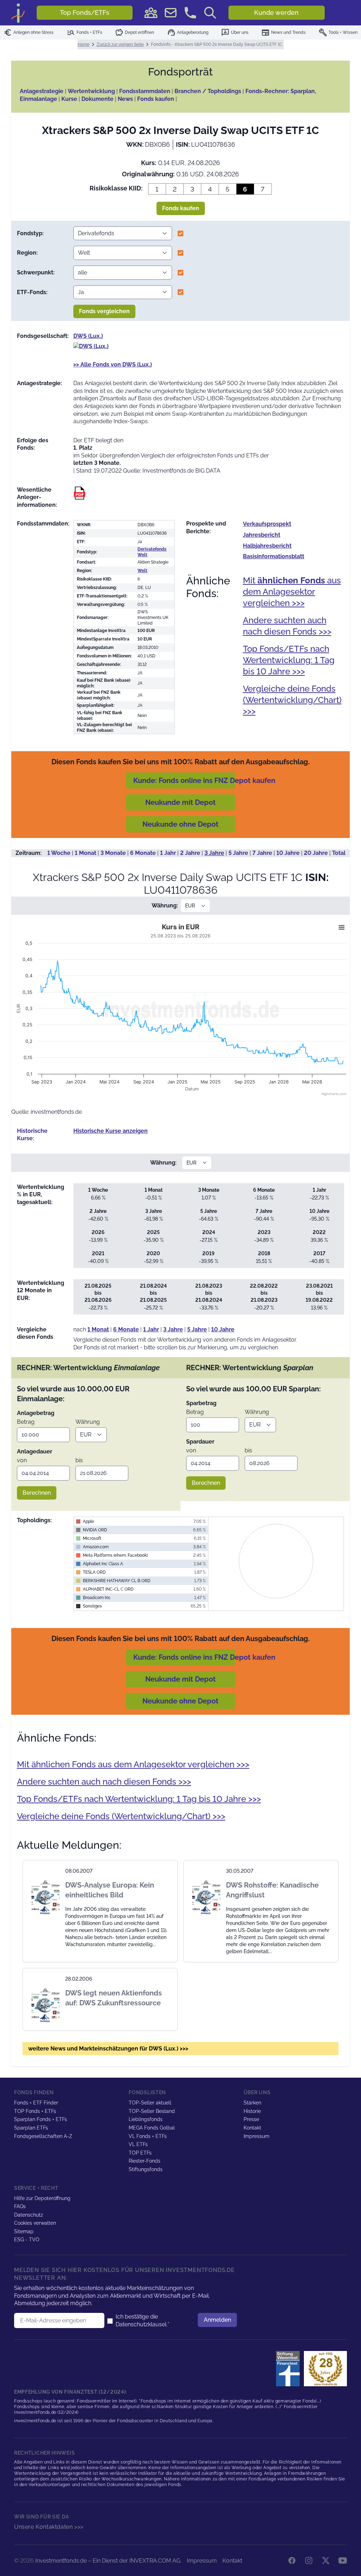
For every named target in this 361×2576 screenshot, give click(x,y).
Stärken (252, 2103)
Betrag (26, 1422)
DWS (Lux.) (88, 336)
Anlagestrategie (42, 91)
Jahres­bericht (262, 535)
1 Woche (59, 853)
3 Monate (113, 853)
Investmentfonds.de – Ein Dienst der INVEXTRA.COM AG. (108, 2561)
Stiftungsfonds (146, 2169)
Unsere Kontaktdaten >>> (49, 2527)
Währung (88, 1422)
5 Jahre (238, 853)
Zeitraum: (29, 853)
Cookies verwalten (35, 2223)
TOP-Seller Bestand (152, 2111)
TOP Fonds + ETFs (35, 2111)
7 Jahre (262, 853)
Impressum (256, 2136)
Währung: (165, 906)
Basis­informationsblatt (274, 556)
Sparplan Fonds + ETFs (41, 2119)
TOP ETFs (140, 2153)
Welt (142, 571)
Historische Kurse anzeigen (111, 1131)
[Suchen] (210, 13)
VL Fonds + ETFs (148, 2136)
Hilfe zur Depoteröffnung (42, 2198)
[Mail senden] (171, 13)
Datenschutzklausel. (142, 2324)
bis (79, 1460)
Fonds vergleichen (104, 311)
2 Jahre (190, 853)
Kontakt (252, 2128)
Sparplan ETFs (31, 2128)
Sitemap (24, 2231)
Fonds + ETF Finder (36, 2103)
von (22, 1460)
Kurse (69, 99)
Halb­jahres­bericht (267, 546)
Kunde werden (276, 13)
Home (84, 44)
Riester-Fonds (145, 2161)
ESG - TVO (27, 2240)
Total (339, 853)
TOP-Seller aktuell (150, 2103)
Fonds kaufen (156, 99)
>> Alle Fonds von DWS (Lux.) (113, 364)
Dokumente (97, 99)
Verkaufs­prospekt (267, 524)
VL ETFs (138, 2144)
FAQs (20, 2206)
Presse (251, 2119)
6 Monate (143, 853)
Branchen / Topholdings (208, 91)
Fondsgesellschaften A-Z (43, 2136)
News (125, 99)
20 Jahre (316, 853)
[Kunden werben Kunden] (151, 13)
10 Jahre (288, 853)
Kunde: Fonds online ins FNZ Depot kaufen (204, 780)
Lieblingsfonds (146, 2119)
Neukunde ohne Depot (180, 824)
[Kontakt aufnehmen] (190, 13)
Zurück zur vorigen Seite (120, 44)
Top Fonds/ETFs (85, 13)
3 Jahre (214, 853)
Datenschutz (29, 2215)
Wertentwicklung (91, 91)
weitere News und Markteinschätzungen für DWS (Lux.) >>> (108, 2049)
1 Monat (85, 853)
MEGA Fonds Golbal (152, 2128)
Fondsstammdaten (145, 91)
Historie (252, 2111)
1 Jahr (168, 853)
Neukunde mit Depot (180, 802)
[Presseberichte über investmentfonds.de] (289, 2369)
